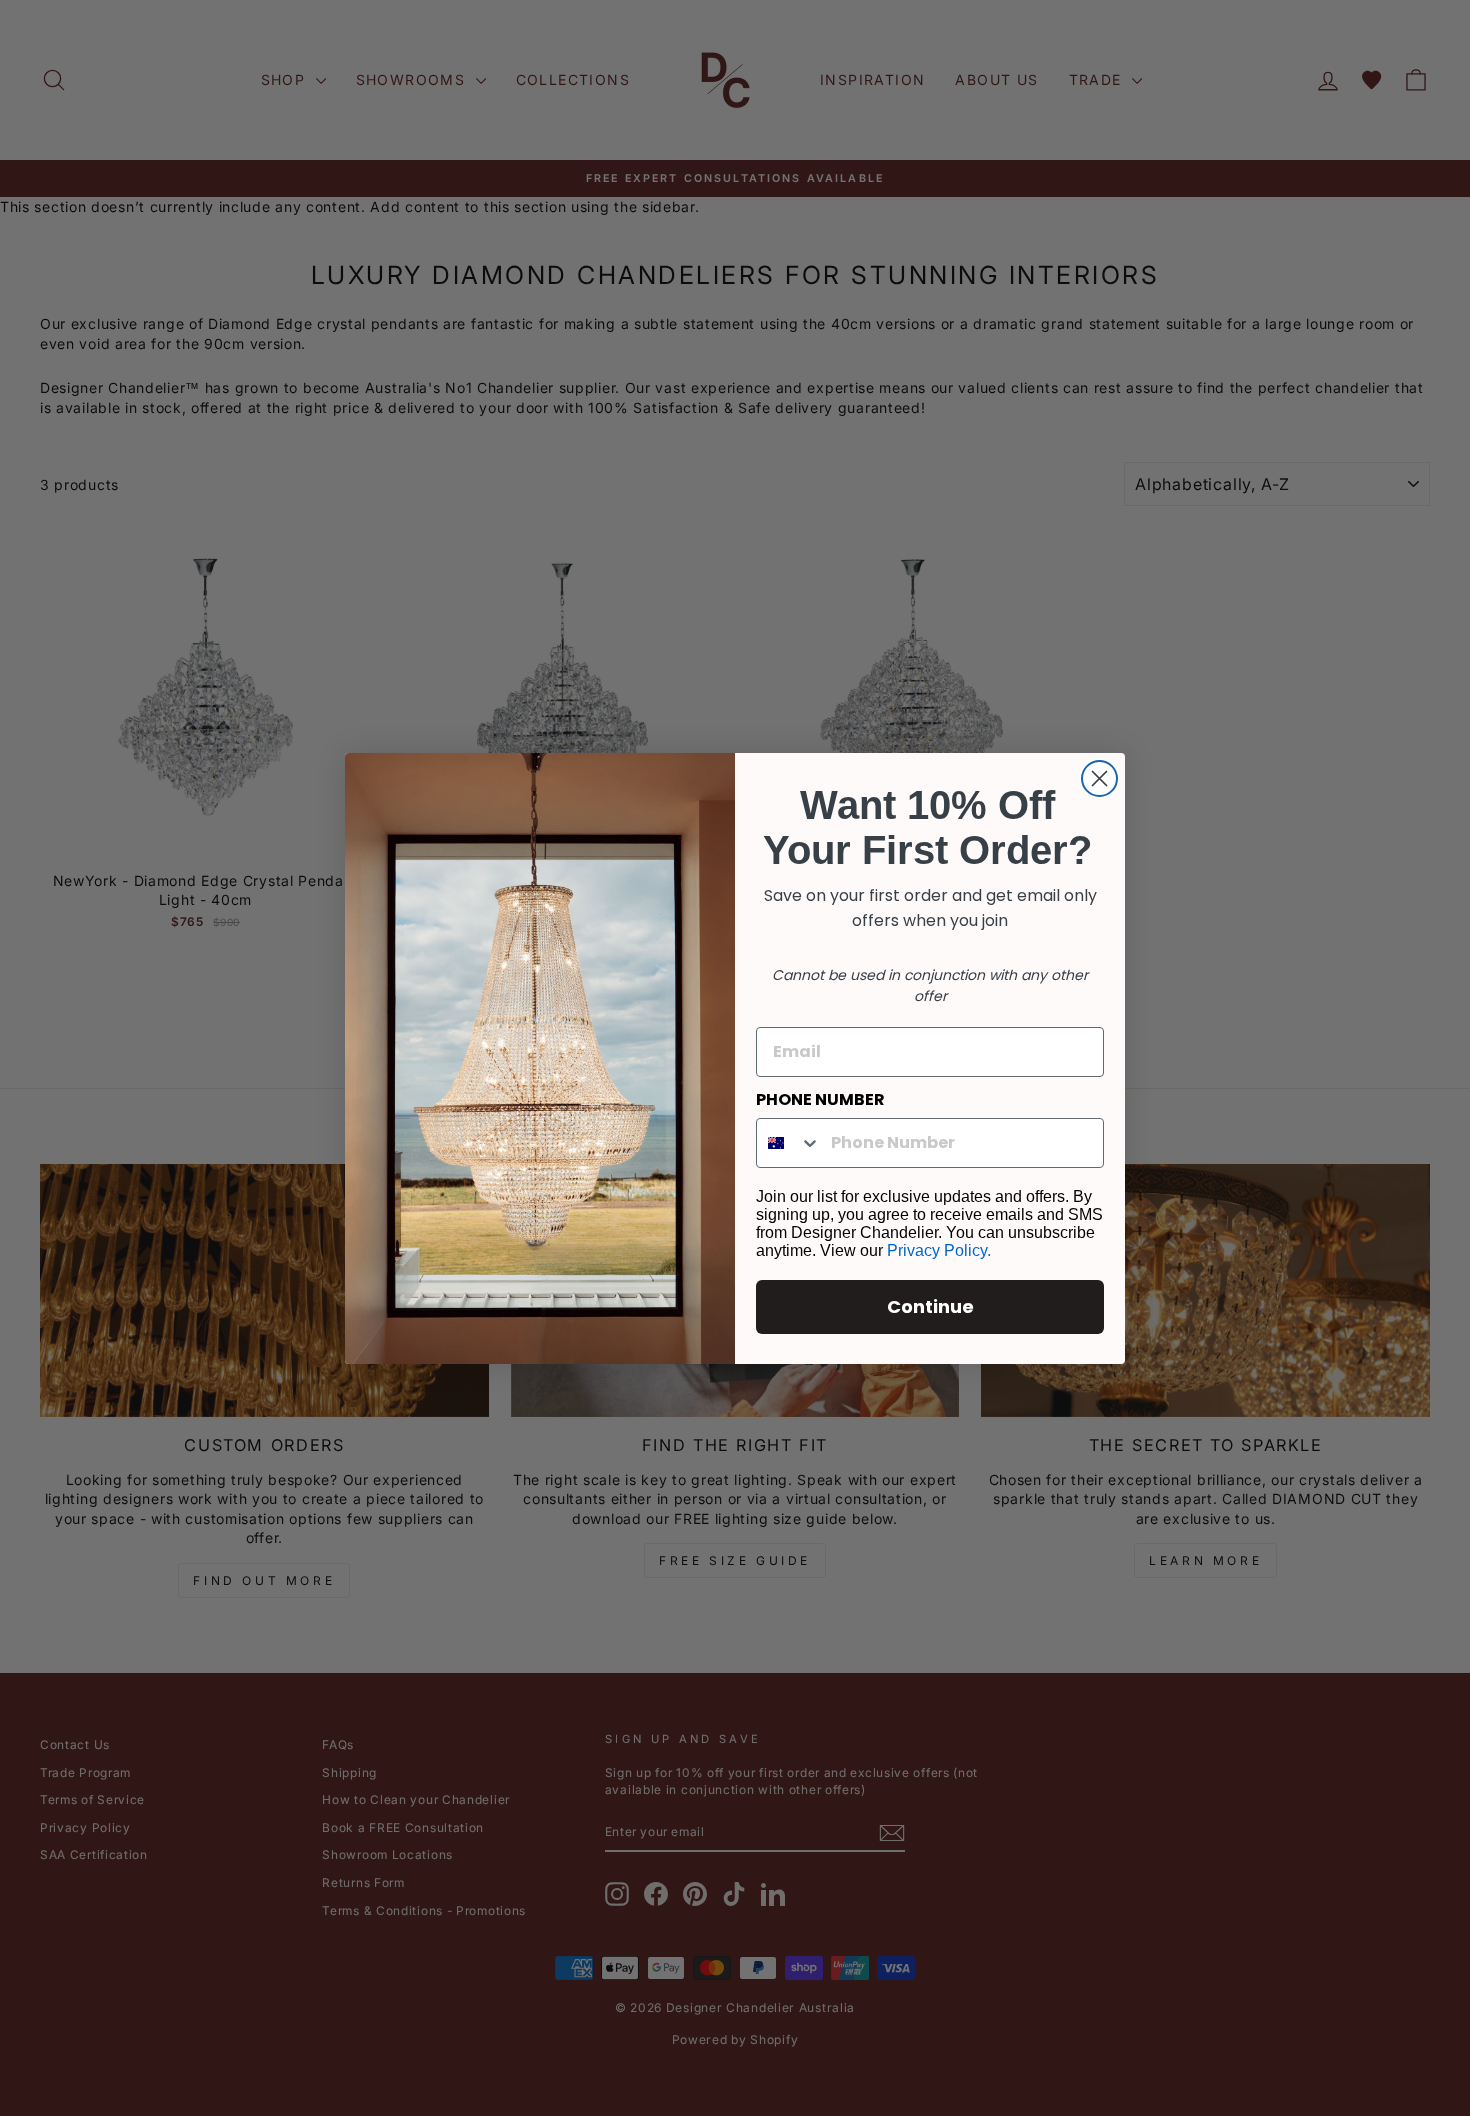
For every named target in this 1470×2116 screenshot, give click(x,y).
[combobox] (789, 1143)
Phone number (820, 1099)
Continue (930, 1306)
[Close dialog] (1099, 778)
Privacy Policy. (939, 1250)
